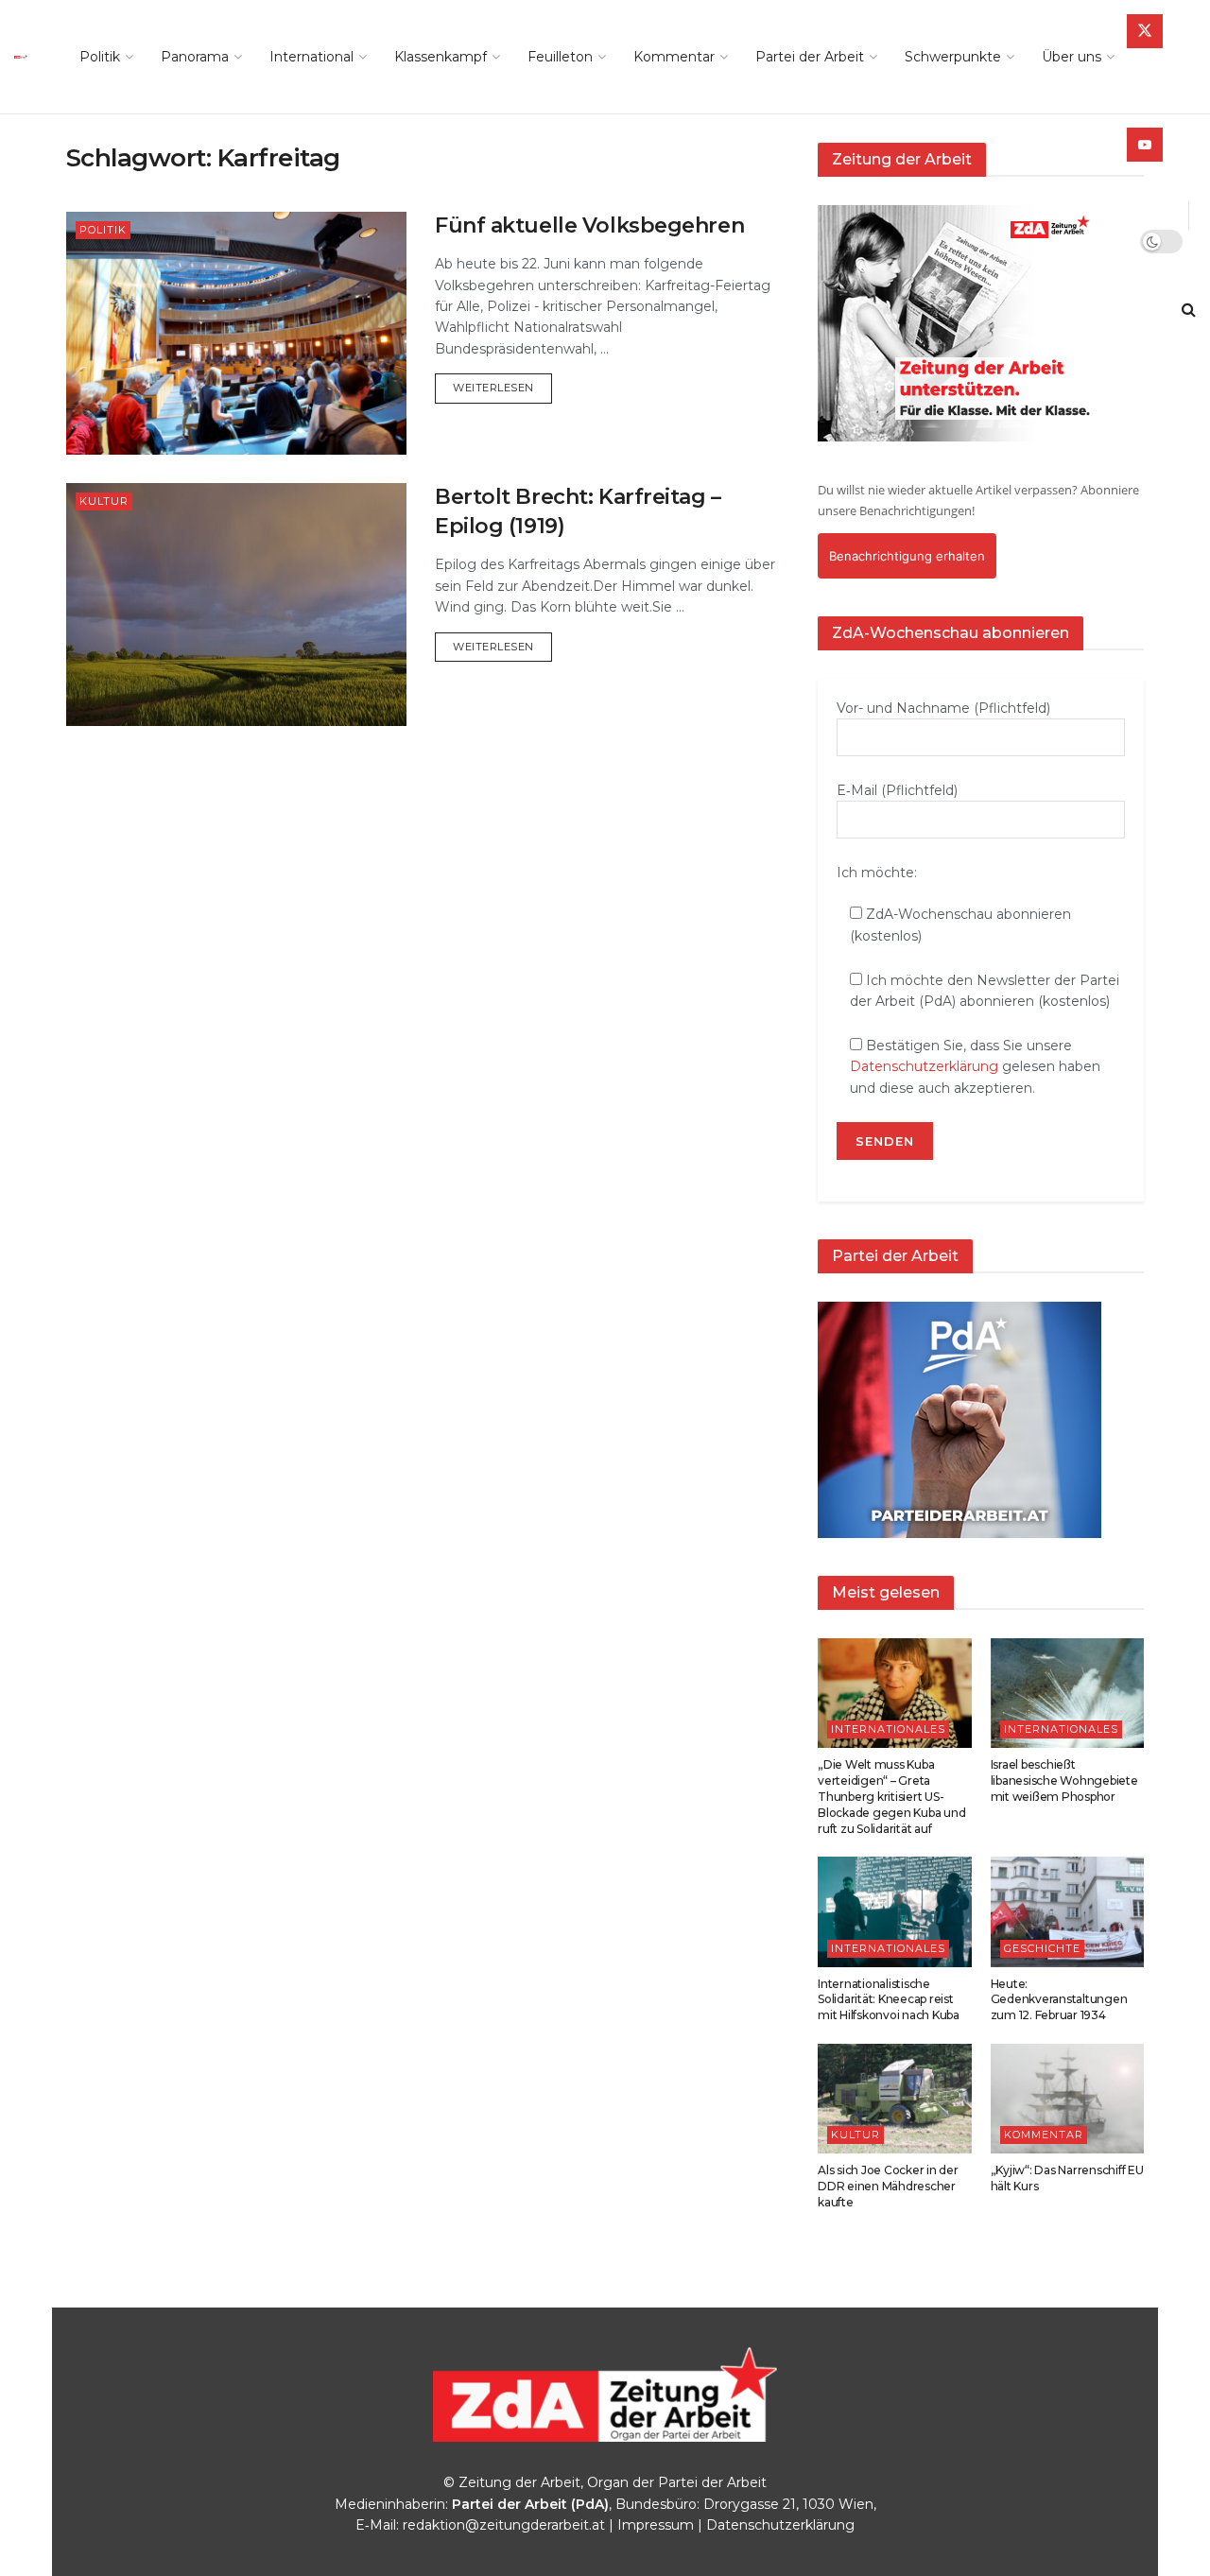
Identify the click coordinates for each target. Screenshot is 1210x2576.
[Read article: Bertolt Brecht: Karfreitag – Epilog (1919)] (236, 605)
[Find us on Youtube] (1145, 145)
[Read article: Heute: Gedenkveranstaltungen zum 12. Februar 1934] (1068, 1911)
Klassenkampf (441, 57)
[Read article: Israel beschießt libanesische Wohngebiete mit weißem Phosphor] (1068, 1693)
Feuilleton (560, 57)
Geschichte (1042, 1948)
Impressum (656, 2525)
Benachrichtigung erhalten (907, 556)
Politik (100, 57)
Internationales (888, 1729)
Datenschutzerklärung (924, 1066)
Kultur (104, 501)
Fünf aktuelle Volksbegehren (589, 225)
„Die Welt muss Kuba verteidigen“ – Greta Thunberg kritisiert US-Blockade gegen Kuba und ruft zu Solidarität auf (891, 1796)
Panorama (195, 57)
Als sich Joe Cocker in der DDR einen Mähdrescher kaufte (888, 2186)
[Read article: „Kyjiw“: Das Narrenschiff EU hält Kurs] (1068, 2099)
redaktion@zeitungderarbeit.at (504, 2525)
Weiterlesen (502, 387)
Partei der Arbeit (810, 57)
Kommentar (674, 57)
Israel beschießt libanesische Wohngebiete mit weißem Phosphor (1064, 1781)
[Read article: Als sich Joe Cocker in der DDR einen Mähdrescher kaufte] (895, 2099)
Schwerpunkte (953, 57)
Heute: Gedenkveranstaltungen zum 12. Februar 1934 (1059, 2000)
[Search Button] (1189, 310)
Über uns (1072, 57)
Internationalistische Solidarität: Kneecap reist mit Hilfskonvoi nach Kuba (889, 2000)
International (311, 57)
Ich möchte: (877, 873)
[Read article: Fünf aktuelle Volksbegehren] (236, 333)
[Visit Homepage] (26, 57)
